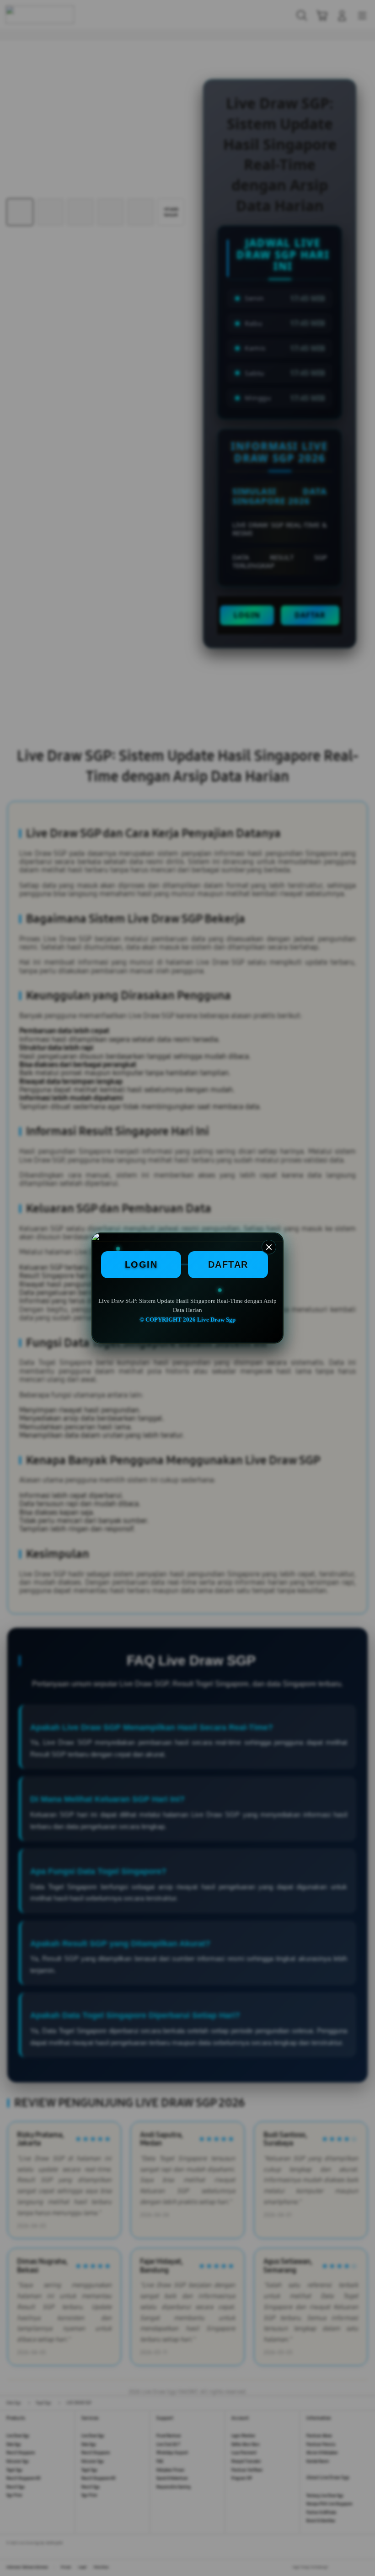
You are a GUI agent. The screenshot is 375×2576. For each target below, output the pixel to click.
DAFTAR (228, 1264)
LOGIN (141, 1264)
